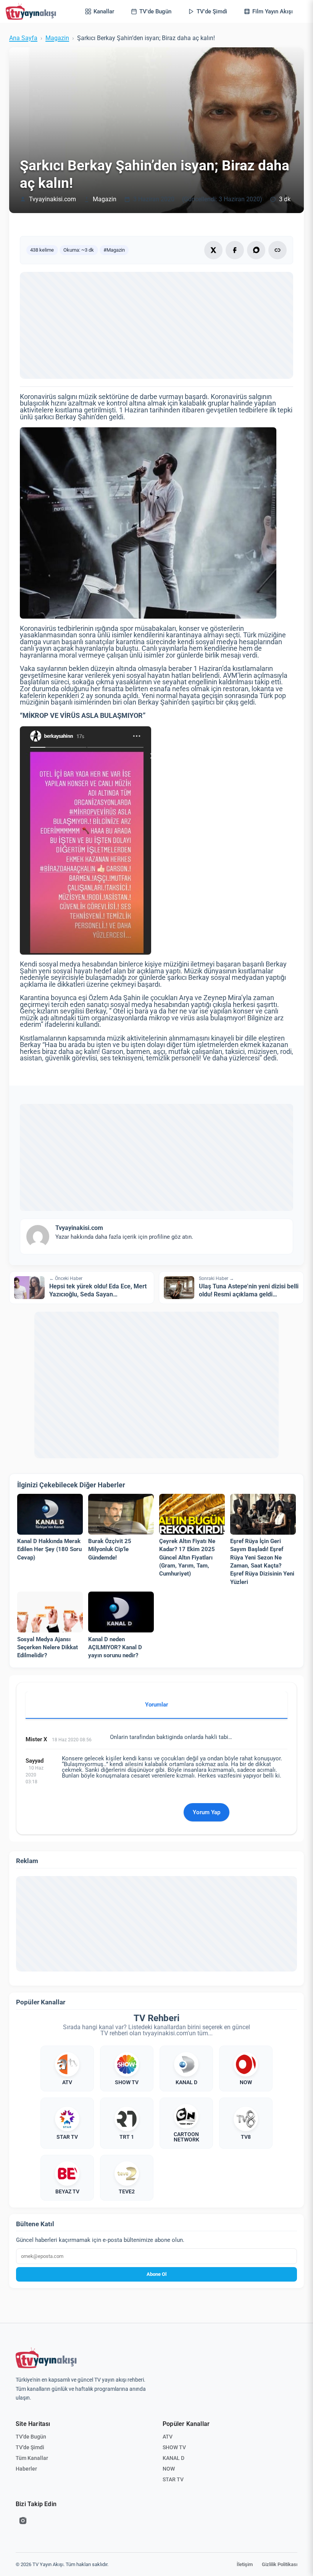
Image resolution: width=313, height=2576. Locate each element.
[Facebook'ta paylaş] (235, 250)
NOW (169, 2469)
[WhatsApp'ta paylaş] (256, 250)
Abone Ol (156, 2274)
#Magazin (114, 250)
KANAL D (173, 2458)
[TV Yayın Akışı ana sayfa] (46, 2358)
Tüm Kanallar (32, 2458)
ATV (168, 2437)
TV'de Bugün (31, 2437)
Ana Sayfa (23, 38)
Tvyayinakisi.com (52, 199)
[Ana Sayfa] (32, 11)
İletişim (245, 2564)
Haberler (26, 2469)
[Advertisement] (156, 325)
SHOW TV (174, 2447)
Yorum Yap (207, 1812)
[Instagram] (23, 2521)
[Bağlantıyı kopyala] (278, 250)
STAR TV (173, 2479)
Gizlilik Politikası (280, 2564)
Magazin (57, 38)
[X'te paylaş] (213, 250)
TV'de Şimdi (30, 2447)
